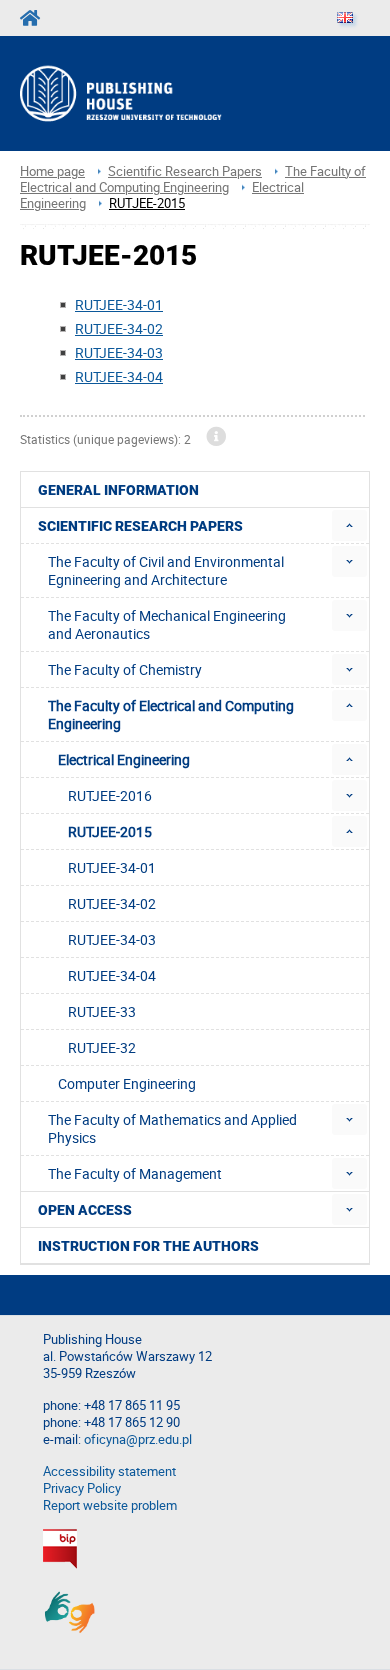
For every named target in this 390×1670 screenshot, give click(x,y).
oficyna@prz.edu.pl (138, 1439)
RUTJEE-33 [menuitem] (102, 1011)
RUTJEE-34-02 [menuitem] (112, 903)
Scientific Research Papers (185, 171)
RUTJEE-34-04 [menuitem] (112, 975)
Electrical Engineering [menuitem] (124, 759)
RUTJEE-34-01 (119, 304)
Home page (52, 171)
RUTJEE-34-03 (119, 352)
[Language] (345, 18)
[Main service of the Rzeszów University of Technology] (36, 18)
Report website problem (110, 1505)
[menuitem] (349, 525)
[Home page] (146, 93)
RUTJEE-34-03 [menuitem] (112, 939)
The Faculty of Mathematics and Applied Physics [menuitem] (172, 1128)
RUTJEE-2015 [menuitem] (110, 831)
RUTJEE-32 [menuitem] (102, 1047)
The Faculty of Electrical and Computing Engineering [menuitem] (171, 714)
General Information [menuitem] (118, 490)
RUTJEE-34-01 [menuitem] (112, 867)
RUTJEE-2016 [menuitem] (110, 795)
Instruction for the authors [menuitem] (148, 1246)
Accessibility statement (109, 1471)
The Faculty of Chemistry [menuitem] (125, 669)
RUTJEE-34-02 (119, 328)
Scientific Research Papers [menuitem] (140, 526)
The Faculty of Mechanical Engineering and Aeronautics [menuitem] (167, 624)
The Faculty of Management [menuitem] (135, 1173)
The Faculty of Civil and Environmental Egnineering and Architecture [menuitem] (166, 570)
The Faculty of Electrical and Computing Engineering (193, 179)
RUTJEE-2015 (147, 203)
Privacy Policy (82, 1488)
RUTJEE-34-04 (119, 376)
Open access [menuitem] (85, 1210)
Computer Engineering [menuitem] (127, 1083)
